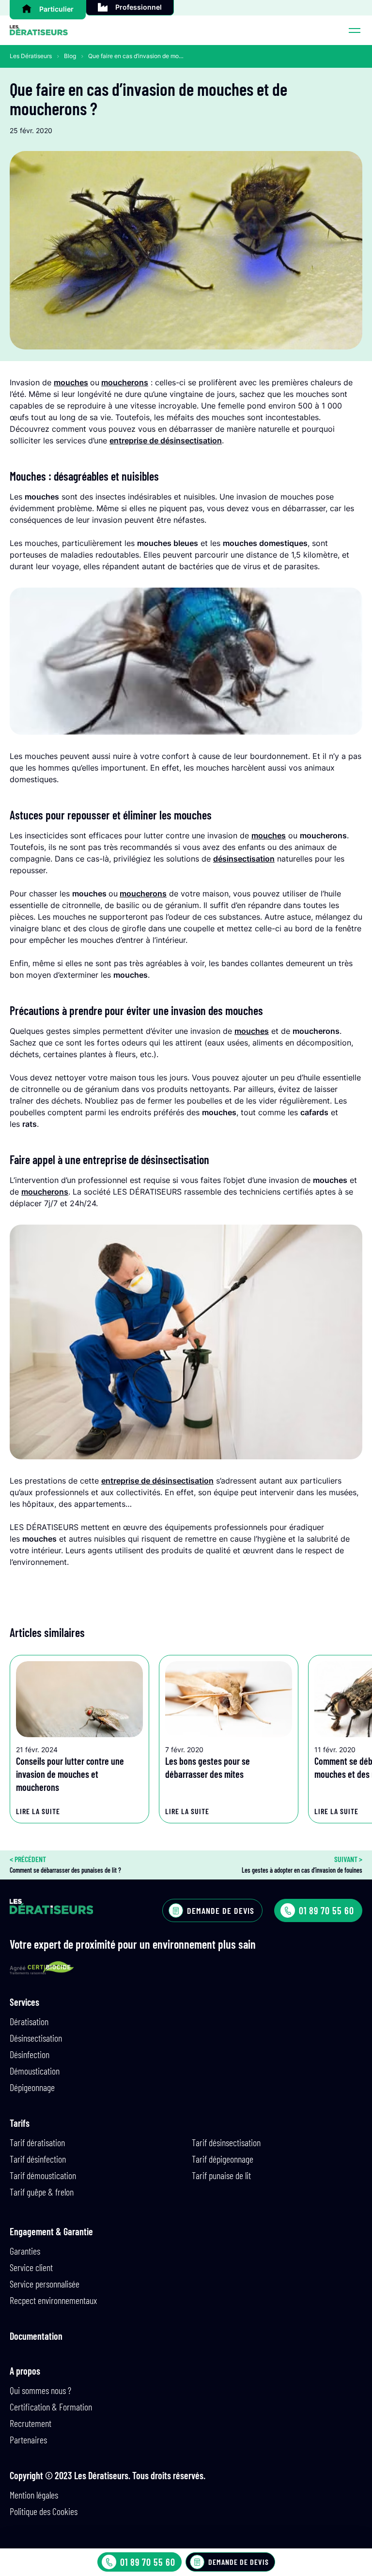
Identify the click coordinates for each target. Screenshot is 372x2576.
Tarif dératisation (37, 2142)
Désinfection (30, 2054)
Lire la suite (38, 1811)
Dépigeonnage (32, 2087)
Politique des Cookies (44, 2511)
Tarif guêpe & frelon (42, 2192)
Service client (31, 2267)
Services (24, 2002)
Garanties (25, 2251)
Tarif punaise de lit (221, 2175)
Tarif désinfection (38, 2159)
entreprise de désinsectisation (166, 440)
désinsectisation (244, 859)
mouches (71, 382)
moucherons (125, 382)
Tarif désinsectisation (226, 2142)
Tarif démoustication (43, 2175)
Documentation (36, 2336)
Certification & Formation (51, 2407)
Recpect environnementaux (53, 2300)
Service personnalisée (45, 2284)
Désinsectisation (36, 2038)
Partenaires (28, 2440)
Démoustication (35, 2071)
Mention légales (34, 2495)
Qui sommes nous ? (40, 2390)
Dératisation (29, 2021)
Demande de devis (239, 2562)
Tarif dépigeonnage (223, 2159)
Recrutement (31, 2423)
